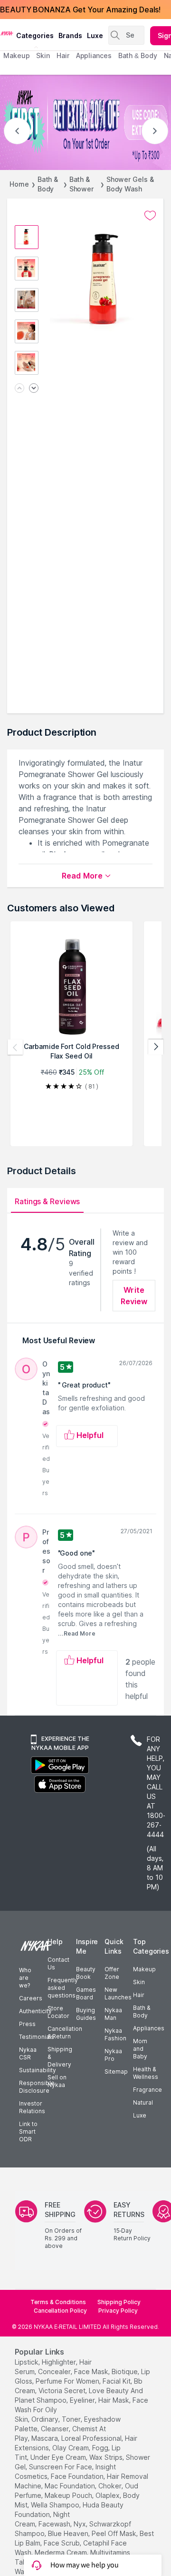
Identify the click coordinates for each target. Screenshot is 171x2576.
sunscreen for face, (61, 2467)
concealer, (55, 2371)
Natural (143, 2102)
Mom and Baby (140, 2049)
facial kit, (117, 2381)
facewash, (55, 2524)
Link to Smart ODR (28, 2132)
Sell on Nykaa (57, 2081)
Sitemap (116, 2072)
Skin (139, 1982)
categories (35, 35)
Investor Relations (32, 2107)
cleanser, (56, 2429)
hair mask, (114, 2400)
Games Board (86, 1993)
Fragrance (147, 2090)
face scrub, (62, 2543)
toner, (72, 2419)
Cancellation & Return (65, 2032)
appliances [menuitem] (94, 55)
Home (19, 184)
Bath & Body (48, 184)
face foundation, (78, 2476)
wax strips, (107, 2457)
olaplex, (108, 2495)
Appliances (149, 2028)
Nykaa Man (113, 2014)
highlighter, (60, 2362)
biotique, (125, 2371)
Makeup (144, 1969)
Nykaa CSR (28, 2053)
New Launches (118, 1993)
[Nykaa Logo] (7, 33)
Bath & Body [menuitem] (138, 55)
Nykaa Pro (113, 2055)
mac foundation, (71, 2486)
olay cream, (71, 2448)
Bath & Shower (81, 184)
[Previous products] (15, 1047)
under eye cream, (59, 2457)
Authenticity (35, 2011)
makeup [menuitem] (16, 55)
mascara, (45, 2438)
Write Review (134, 1296)
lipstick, (27, 2362)
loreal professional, (92, 2438)
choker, (111, 2486)
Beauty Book (86, 1973)
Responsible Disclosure (37, 2087)
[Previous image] (19, 389)
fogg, (101, 2448)
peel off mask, (115, 2533)
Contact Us (58, 1963)
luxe (95, 35)
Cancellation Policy (60, 2311)
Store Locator (58, 2012)
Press (27, 2024)
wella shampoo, (56, 2505)
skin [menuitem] (43, 55)
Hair (139, 1995)
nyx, (81, 2524)
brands (70, 35)
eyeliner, (83, 2400)
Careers (31, 1998)
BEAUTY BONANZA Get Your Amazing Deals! (80, 10)
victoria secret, (63, 2391)
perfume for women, (68, 2381)
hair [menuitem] (63, 55)
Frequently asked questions (63, 1988)
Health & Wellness (146, 2073)
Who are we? (25, 1978)
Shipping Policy (119, 2302)
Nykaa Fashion (115, 2034)
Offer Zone (112, 1973)
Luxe (140, 2115)
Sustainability (38, 2070)
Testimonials (37, 2037)
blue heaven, (69, 2533)
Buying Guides (86, 2014)
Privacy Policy (118, 2311)
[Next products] (156, 1047)
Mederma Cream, (62, 2552)
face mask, (92, 2371)
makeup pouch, (69, 2495)
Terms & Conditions (58, 2302)
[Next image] (34, 389)
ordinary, (46, 2419)
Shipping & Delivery (60, 2057)
